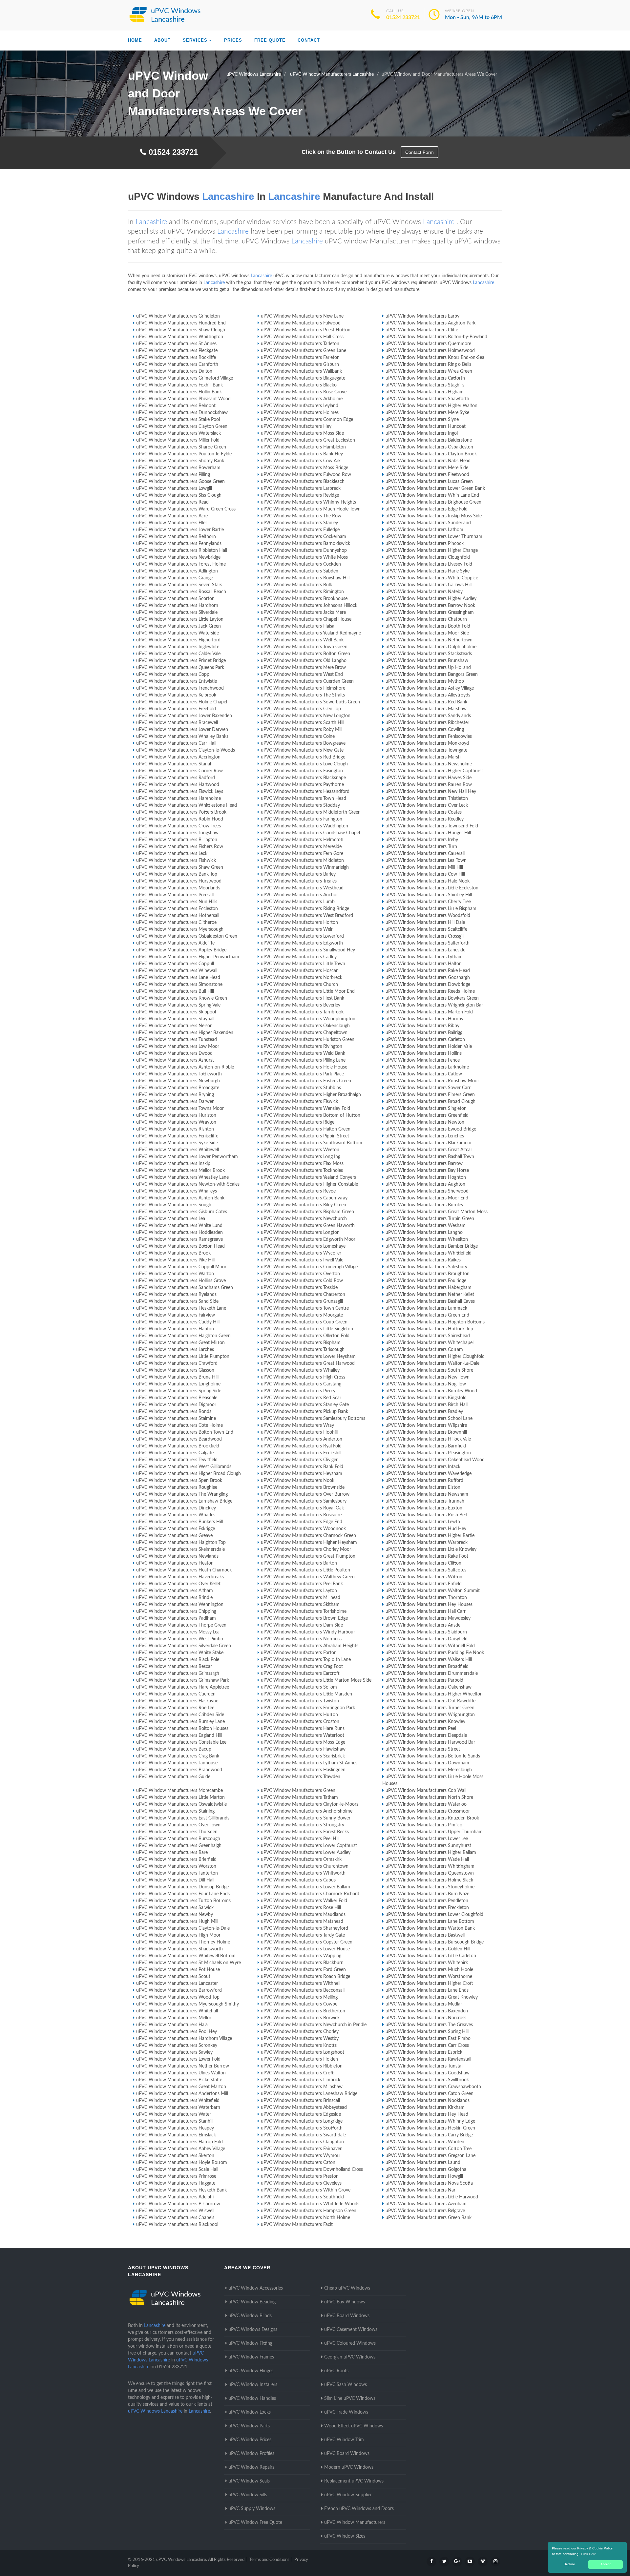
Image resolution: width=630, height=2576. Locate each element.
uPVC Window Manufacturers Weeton (300, 1150)
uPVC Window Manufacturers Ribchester (427, 723)
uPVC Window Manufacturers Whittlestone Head (187, 805)
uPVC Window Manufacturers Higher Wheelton (434, 1694)
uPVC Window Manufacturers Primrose (176, 2176)
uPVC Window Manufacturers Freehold (176, 709)
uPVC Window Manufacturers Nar (420, 2190)
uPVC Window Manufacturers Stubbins (301, 1088)
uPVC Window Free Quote (255, 2523)
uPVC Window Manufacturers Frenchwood (180, 688)
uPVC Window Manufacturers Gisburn (300, 364)
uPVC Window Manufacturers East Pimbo (428, 2039)
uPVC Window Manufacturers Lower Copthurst (309, 1846)
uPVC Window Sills (248, 2495)
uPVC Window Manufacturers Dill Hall (175, 1880)
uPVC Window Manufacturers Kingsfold (426, 1398)
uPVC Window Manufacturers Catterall (425, 854)
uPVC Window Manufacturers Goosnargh (428, 978)
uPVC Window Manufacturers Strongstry (303, 1825)
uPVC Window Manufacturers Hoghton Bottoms (435, 1322)
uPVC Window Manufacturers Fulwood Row (306, 475)
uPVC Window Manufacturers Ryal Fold (301, 1446)
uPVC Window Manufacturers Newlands (177, 1556)
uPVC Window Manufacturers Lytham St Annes (309, 1763)
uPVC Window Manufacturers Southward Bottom (312, 1143)
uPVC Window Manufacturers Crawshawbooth (433, 2087)
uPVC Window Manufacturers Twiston (300, 1701)
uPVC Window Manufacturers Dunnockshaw (182, 413)
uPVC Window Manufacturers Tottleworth (179, 1074)
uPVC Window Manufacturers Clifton (423, 1563)
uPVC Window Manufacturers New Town (428, 1377)
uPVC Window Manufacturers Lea (171, 1219)
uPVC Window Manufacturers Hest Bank (303, 998)
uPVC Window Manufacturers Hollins (424, 1053)
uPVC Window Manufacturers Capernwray (304, 1198)
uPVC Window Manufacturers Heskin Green (430, 2128)
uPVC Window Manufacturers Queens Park (180, 668)
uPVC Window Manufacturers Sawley (174, 2052)
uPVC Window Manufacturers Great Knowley (432, 1997)
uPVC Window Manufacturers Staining (175, 1811)
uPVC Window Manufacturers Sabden (300, 571)
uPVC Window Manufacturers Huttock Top (429, 1329)
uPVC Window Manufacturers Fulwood (301, 323)
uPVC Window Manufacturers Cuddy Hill (178, 1322)
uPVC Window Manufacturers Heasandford (305, 792)
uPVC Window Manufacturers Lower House (305, 1949)
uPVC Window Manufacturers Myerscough (180, 929)
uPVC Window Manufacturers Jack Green (178, 626)
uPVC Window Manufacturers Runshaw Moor (432, 1081)
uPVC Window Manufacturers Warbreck (427, 1543)
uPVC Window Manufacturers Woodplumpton (308, 1019)
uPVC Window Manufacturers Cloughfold (428, 557)
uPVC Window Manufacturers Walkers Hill (429, 1660)
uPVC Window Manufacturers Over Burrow (305, 1494)
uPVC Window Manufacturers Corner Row (179, 771)
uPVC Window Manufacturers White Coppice (432, 578)
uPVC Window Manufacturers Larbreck (301, 488)
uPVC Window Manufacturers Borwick (300, 2018)
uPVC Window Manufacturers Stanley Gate (305, 1405)
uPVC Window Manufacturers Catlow (424, 1074)
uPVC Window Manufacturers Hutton (299, 1715)
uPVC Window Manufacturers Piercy (298, 1391)
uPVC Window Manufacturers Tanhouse (177, 1763)
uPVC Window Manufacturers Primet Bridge (181, 661)
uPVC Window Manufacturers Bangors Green (432, 675)
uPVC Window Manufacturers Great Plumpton (308, 1556)
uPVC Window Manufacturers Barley (298, 874)
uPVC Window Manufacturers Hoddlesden (179, 1233)
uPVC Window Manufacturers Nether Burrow (183, 2066)
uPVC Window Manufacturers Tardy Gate (303, 1935)
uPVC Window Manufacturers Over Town (178, 1825)
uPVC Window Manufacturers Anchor (299, 895)
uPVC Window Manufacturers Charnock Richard (310, 1894)
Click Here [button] (589, 2554)
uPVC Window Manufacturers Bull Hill (175, 991)
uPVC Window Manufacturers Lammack (426, 1308)
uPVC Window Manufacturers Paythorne (302, 785)
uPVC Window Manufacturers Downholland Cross (312, 2170)
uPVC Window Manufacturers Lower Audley (306, 1853)
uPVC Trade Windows (346, 2412)
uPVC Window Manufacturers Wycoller (301, 1253)
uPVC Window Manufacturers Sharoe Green (181, 447)
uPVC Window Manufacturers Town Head (304, 799)
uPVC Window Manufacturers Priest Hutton (306, 330)
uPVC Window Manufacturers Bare (172, 1853)
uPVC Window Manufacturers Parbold (424, 1680)
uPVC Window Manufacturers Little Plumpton (183, 1357)
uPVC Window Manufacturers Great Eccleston (308, 440)
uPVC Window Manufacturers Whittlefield (429, 1253)
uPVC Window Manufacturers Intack (423, 1467)
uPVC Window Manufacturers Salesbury (426, 1267)
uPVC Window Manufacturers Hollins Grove (181, 1281)
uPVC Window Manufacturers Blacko (299, 385)
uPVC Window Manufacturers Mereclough (429, 1770)
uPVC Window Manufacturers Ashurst (175, 1060)
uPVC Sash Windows (346, 2385)
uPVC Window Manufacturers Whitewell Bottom (186, 1956)
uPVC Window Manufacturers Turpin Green (430, 1219)
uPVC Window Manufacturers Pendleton (427, 1901)
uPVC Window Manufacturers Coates (424, 812)
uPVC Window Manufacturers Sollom (299, 1687)
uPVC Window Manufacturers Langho (424, 1233)
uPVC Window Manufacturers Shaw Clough (181, 330)
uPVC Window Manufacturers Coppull (175, 964)
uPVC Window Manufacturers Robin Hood (180, 819)
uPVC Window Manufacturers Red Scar (301, 1398)
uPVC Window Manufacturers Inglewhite (178, 647)
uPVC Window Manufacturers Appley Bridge (181, 950)
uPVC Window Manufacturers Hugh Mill (177, 1922)
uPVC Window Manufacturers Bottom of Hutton (311, 1115)
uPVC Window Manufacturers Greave (174, 1536)
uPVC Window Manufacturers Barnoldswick (305, 544)
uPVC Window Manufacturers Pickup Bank (304, 1412)
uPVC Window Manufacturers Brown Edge (304, 1618)
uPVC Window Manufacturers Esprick (424, 2052)
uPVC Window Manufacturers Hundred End (181, 323)
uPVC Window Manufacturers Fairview (176, 1315)
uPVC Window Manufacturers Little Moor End (308, 991)
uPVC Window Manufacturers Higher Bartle (430, 1536)
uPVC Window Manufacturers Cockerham (304, 537)
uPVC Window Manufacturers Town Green (304, 647)
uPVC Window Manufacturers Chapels (175, 2218)
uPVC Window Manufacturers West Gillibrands (184, 1467)
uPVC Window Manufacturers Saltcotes (426, 1570)
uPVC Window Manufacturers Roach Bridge (305, 1977)
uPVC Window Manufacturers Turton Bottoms (183, 1901)
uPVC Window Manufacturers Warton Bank (430, 1928)
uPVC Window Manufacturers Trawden (301, 1777)
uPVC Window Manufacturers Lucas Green (429, 482)
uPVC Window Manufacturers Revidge (300, 495)
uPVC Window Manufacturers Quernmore (428, 344)
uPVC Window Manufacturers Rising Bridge (305, 909)
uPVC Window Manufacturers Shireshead (428, 1336)
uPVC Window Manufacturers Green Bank (429, 2218)
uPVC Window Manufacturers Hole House (304, 1067)
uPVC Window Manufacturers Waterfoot (303, 1735)
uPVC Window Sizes (345, 2536)
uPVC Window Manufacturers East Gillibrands (183, 1818)
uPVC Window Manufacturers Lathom (424, 530)
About (162, 40)
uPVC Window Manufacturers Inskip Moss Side (434, 516)
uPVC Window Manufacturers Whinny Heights (308, 502)
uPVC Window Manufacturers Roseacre (301, 1515)
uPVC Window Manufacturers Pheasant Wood (183, 399)
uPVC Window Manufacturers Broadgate (178, 1088)
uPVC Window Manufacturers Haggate (176, 2183)
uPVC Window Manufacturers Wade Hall (427, 1859)
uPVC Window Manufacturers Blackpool (177, 2225)
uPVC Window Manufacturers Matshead (302, 1922)
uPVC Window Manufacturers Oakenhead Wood (435, 1460)
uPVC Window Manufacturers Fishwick (176, 861)
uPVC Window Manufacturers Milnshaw (302, 2087)
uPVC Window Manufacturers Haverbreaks (180, 1577)
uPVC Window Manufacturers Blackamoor (429, 1143)
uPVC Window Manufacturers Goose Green (180, 482)
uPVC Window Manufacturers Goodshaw (428, 2073)
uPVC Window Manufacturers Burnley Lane (180, 1722)
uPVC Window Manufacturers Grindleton (178, 316)
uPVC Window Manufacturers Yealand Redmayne (311, 633)
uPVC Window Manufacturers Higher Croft (429, 1984)
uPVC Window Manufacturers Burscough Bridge (435, 1942)
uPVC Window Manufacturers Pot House (178, 1970)
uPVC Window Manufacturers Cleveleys (301, 2183)
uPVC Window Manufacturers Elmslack (176, 2135)
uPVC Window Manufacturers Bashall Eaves (430, 1301)
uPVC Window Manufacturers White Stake (180, 1653)
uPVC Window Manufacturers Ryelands (176, 1295)
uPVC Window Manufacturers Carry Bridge (429, 2135)
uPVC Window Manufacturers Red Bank (426, 702)
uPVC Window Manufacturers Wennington (180, 1605)
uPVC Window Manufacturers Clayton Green (182, 426)
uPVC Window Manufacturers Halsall (299, 626)
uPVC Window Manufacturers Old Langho (304, 661)
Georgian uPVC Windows (350, 2357)
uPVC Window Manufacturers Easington (302, 771)
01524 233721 (403, 17)
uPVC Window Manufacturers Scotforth (302, 2128)
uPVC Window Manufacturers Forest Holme (181, 564)
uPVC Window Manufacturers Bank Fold (302, 1467)
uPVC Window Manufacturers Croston (300, 1722)
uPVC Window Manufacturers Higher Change (432, 551)
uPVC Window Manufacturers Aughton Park (430, 323)
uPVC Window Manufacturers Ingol (422, 433)
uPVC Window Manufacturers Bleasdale (177, 1398)
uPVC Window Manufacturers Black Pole (178, 1660)
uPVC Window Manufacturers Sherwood (427, 1191)
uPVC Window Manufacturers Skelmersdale (180, 1549)
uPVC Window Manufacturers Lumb (298, 902)
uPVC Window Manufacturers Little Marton (180, 1797)
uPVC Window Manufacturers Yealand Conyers (308, 1177)
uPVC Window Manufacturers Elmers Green (430, 1095)
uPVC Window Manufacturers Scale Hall (177, 2170)
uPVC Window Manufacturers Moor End (427, 1198)
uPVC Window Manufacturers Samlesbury (304, 1501)
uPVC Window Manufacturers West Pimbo (180, 1639)
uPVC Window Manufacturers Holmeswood (430, 351)
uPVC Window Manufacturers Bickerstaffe (179, 2080)
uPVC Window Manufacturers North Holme (305, 2218)
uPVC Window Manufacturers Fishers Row (180, 847)
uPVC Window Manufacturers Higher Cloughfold (435, 1357)
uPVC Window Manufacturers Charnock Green (308, 1536)
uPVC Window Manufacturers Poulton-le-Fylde (184, 454)
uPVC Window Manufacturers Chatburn (426, 619)
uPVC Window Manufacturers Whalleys (177, 1191)
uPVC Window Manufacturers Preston (300, 2176)
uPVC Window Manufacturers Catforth (425, 378)
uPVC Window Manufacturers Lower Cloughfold (434, 1915)
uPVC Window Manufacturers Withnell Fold (430, 1646)
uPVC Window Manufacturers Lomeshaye (303, 1246)
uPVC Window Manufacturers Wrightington (430, 1715)
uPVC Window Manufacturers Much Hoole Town (311, 509)
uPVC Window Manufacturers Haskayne (177, 1701)
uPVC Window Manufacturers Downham (427, 1763)
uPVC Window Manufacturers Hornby (424, 1019)
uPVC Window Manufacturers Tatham (299, 1797)
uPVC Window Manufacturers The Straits (303, 695)
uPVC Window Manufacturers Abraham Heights (310, 1646)
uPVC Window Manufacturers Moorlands (178, 888)
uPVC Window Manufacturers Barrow (424, 1164)
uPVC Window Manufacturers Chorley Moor (306, 1549)
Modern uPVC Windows (349, 2467)
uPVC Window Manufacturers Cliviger (299, 1460)
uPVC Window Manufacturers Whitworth (303, 1873)
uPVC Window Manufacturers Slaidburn (426, 1632)
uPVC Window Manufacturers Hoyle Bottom (182, 2163)
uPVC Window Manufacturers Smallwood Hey (308, 950)
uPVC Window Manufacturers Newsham (427, 1494)
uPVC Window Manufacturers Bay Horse (427, 1171)
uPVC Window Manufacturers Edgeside (301, 2114)
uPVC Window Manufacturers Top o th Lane (306, 1660)
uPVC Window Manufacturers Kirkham (425, 2108)
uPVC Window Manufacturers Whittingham (430, 1866)
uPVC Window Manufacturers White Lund (179, 1226)
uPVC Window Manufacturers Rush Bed (426, 1515)
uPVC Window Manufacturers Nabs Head (428, 461)
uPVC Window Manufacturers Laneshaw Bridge (309, 2094)
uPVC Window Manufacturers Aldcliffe (175, 943)
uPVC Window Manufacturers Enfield (424, 1584)
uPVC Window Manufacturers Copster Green (307, 1942)
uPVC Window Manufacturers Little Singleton (307, 1329)
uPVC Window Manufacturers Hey (296, 426)
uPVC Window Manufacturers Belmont (176, 406)
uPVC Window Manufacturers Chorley (300, 2032)
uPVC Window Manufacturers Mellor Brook (180, 1171)
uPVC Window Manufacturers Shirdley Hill (429, 895)
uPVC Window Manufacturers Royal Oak (302, 1508)
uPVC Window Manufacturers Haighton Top (181, 1543)
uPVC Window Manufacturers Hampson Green (309, 2211)
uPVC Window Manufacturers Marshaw (426, 709)
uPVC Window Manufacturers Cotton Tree (429, 2149)
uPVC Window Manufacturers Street (423, 1749)
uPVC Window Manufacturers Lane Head (178, 978)
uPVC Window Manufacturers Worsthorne (429, 1977)
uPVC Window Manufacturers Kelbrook (176, 695)
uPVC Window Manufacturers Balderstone (429, 440)
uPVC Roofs (336, 2371)
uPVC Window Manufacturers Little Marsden (306, 1694)
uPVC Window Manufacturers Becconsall (303, 1990)
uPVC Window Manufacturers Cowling (425, 730)
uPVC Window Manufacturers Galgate (175, 1453)
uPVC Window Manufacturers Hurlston (176, 1115)
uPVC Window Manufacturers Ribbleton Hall (182, 551)
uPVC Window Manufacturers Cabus (298, 1880)
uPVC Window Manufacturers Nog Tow (426, 1384)
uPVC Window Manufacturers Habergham (429, 1288)
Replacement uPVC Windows (354, 2481)
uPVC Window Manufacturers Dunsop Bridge (182, 1887)
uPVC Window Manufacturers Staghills (425, 385)
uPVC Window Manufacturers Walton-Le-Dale (432, 1363)
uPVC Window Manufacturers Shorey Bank (180, 461)
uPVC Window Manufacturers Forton (299, 1653)
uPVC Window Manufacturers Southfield (302, 2197)
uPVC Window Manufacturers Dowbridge (428, 985)
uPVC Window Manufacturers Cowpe (299, 2004)
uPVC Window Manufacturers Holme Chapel (182, 702)
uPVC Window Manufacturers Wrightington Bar (434, 1005)
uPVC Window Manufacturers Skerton (175, 2156)
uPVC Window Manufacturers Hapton (175, 1329)
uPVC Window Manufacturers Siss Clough (179, 495)
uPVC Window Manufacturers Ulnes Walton (181, 2073)
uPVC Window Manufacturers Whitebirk (427, 1963)
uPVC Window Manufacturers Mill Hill (424, 867)
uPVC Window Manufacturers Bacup (174, 1749)
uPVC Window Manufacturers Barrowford (179, 1990)
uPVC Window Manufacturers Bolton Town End (185, 1432)
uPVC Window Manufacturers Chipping (176, 1611)
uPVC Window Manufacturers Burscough (178, 1839)
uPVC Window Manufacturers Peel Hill (300, 1839)
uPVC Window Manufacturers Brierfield (176, 1859)
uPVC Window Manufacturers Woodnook (303, 1529)
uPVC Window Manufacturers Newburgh (178, 1081)
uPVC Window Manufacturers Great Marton (181, 2087)
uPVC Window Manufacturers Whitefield (178, 2101)
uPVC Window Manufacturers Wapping (301, 1956)
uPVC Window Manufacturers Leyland (300, 406)
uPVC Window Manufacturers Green (298, 1791)
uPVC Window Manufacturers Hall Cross (302, 337)
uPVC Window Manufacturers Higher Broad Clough (189, 1474)
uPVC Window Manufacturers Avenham (426, 2204)
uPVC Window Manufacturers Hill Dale (425, 923)
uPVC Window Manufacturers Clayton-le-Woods (186, 750)
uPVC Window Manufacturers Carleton (425, 1040)
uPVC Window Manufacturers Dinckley (176, 1508)
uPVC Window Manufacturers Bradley (424, 1412)
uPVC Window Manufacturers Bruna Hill (177, 1377)
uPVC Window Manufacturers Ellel (171, 523)
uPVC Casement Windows (351, 2330)
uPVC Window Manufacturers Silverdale (177, 613)
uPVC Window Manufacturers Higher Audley (431, 599)
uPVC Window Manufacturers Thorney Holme (183, 1942)
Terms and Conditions (269, 2560)
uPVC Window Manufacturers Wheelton (427, 1239)
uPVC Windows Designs (253, 2330)
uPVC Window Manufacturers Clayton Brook (431, 454)
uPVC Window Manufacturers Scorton (175, 599)
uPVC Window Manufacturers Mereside (301, 847)
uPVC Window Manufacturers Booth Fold (428, 626)
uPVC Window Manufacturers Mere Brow (303, 668)
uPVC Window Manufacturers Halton (424, 964)
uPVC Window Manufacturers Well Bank (302, 640)
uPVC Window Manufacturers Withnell (301, 1984)
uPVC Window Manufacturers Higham (425, 392)
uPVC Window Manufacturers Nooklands (428, 2101)
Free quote (270, 40)
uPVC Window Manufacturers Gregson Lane (430, 2156)
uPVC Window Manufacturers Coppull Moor (181, 1267)
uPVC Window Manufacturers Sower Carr (428, 1088)
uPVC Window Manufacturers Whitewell (178, 1150)
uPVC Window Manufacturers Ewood (174, 1053)
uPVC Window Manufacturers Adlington (177, 571)
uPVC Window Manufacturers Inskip (173, 1164)
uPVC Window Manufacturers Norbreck (302, 978)
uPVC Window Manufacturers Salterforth (428, 943)
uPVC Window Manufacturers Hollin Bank (179, 392)
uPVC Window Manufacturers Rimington (302, 592)
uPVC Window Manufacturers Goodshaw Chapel (310, 833)
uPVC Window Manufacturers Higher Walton (431, 406)
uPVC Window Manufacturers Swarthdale (303, 2135)
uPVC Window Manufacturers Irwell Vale (302, 1260)
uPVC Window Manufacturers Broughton (428, 1274)
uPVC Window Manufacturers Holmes (300, 413)
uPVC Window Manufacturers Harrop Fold (179, 2142)
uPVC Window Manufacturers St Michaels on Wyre (189, 1963)
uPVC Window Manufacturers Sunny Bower (306, 1818)
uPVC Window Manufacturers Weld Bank (303, 1053)
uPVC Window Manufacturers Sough (174, 1205)
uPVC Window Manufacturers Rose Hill (301, 1908)
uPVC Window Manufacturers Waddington (304, 826)
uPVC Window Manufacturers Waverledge (429, 1474)
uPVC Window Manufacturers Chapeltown (304, 1033)
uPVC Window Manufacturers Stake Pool (178, 420)
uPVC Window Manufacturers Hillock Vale (428, 1439)
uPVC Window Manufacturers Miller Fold (178, 440)
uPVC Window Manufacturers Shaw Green (180, 867)
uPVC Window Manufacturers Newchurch (304, 1219)
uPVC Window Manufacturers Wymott (301, 2156)
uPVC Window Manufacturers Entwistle (177, 681)
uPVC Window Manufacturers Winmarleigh (305, 867)
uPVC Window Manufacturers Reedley (425, 819)
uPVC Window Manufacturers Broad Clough (430, 1102)
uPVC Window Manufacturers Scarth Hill (303, 723)
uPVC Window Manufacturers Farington (302, 819)
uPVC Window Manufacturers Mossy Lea (178, 1632)
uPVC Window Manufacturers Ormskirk (301, 1859)
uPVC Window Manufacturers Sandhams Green (185, 1288)
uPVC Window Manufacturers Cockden (301, 564)
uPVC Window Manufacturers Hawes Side (429, 778)
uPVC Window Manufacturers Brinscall (300, 2101)
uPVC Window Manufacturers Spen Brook (179, 1481)
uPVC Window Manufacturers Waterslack (178, 433)
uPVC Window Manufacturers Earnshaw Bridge (184, 1501)
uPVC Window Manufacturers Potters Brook (181, 812)
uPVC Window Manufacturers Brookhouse (304, 599)
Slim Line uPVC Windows (350, 2399)
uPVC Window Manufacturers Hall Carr (426, 1611)
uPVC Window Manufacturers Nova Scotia (429, 2183)
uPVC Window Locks (250, 2412)
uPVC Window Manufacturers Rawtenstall (428, 2059)
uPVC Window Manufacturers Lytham (424, 957)
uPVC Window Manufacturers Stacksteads (429, 654)
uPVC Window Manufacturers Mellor (174, 2018)
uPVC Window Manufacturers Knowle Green (182, 998)
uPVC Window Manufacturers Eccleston (177, 909)
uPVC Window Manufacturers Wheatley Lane (182, 1177)
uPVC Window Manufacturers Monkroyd (427, 743)
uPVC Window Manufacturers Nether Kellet (430, 1295)
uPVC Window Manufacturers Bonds (174, 1412)
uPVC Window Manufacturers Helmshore (303, 688)
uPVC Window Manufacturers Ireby (422, 840)
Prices (233, 40)
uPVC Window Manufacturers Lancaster (177, 1984)
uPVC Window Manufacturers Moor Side (427, 633)
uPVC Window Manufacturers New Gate (302, 750)
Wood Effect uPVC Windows (354, 2426)
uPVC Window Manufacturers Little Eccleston (432, 888)
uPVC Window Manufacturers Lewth (423, 1522)
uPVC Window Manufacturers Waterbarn (178, 2108)
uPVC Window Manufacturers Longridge (302, 2121)
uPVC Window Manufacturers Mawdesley (428, 1618)
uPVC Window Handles (252, 2399)
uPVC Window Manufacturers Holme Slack (429, 1880)
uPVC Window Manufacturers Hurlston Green (308, 1040)
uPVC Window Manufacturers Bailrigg (424, 1033)
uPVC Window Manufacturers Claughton (302, 2142)
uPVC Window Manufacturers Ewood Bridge (431, 1129)
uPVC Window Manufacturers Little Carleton (431, 1956)
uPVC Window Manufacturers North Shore (429, 1797)
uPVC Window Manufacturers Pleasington (428, 1453)
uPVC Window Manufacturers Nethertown (429, 640)
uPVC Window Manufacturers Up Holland (428, 668)
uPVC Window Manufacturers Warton (175, 1274)
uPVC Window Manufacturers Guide (173, 1777)
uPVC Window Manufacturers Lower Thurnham (434, 537)
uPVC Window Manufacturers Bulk (296, 585)
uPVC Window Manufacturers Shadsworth (179, 1949)
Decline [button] (569, 2564)
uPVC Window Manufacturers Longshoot (303, 2052)
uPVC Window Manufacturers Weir (297, 929)
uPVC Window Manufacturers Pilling (173, 475)
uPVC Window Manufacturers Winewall (177, 971)
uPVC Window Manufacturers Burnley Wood (431, 1391)
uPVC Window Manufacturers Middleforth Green (311, 812)
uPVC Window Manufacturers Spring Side (179, 1391)
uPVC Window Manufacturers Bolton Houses (182, 1729)
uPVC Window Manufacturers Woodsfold (428, 916)
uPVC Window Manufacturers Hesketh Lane (181, 1308)
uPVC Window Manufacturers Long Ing (301, 1157)
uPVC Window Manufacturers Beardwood (179, 1439)
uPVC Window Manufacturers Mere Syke (427, 413)
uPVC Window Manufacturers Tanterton (177, 1873)
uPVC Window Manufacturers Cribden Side (180, 1715)
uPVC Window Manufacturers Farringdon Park (308, 1708)
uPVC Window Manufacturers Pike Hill (175, 1260)
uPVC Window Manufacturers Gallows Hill (429, 585)
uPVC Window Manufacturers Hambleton (303, 447)
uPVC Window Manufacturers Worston (176, 1866)
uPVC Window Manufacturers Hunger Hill (428, 833)
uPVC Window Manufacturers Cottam (424, 1350)
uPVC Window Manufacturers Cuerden (176, 1694)
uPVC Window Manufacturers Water (174, 2114)
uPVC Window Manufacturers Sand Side (177, 1301)
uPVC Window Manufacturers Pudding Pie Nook (435, 1653)
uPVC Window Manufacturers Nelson (174, 1026)
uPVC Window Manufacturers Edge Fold (427, 509)
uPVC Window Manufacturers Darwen (175, 1102)
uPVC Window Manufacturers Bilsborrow (178, 2204)
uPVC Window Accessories (256, 2288)
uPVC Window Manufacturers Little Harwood (432, 2197)
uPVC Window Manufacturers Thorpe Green (181, 1625)
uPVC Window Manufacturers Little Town (303, 964)
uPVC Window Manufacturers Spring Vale (178, 1005)
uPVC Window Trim (344, 2440)
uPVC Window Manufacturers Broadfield (427, 1667)
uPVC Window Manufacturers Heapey (175, 2128)
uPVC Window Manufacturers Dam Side (302, 1625)
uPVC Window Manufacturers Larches (175, 1350)
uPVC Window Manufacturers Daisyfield (427, 1639)
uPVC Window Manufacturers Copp (173, 675)
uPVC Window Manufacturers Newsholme (429, 764)
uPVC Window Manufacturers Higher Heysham (309, 1543)
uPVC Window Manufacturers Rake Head (428, 971)
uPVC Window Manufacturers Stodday (300, 805)
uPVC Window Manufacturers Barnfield (426, 1446)
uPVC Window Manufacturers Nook (298, 1481)
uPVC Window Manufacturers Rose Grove (304, 392)
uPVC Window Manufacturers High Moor (178, 1935)
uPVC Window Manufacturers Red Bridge (303, 757)
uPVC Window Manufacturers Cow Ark (301, 461)
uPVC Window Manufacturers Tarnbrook (302, 1012)
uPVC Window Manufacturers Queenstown (430, 1873)
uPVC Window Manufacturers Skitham (300, 1605)
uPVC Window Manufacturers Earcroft (300, 1673)
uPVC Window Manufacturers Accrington (178, 757)
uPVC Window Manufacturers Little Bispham (431, 909)
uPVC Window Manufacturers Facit (297, 2225)
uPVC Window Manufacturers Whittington (180, 337)
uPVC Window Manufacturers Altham (175, 1591)
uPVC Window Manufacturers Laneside (425, 950)
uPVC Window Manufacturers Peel (421, 1729)
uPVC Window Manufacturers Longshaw (177, 833)
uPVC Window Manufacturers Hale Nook (428, 881)
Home (135, 40)
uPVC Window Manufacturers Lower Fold (178, 2059)
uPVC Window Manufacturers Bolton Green (305, 654)
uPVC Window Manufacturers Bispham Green (307, 1212)
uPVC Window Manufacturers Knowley (425, 1722)
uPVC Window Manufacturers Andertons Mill (182, 2094)
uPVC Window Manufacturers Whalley (300, 1370)
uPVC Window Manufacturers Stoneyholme (430, 1887)
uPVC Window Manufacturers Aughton (425, 1184)
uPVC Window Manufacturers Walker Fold (304, 1901)
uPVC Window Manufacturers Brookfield (178, 1446)
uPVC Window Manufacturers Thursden (177, 1832)
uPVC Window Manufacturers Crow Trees (178, 826)
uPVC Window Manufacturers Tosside (299, 1288)
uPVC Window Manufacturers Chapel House (306, 619)
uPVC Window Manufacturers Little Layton (180, 619)
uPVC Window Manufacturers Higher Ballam (431, 1853)
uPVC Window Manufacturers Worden (425, 2142)
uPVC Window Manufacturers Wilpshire (426, 1425)
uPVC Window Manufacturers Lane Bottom (430, 1922)
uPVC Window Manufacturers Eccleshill (301, 1453)
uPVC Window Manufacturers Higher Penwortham (188, 957)
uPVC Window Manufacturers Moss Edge (303, 1742)
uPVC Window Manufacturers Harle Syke (428, 571)
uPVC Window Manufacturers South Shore (429, 1370)
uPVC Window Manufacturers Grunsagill (302, 1301)
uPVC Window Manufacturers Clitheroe (176, 923)
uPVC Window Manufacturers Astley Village (430, 688)
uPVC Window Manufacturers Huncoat (426, 426)
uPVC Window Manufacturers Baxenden (427, 2011)
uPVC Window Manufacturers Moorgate (302, 1315)
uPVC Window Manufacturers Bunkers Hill (179, 1522)
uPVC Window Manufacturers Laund (423, 2163)
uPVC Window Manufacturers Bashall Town (430, 1157)
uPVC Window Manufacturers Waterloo (426, 1804)
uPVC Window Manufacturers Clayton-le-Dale (183, 1928)
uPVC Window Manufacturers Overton (300, 1274)
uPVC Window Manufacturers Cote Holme (179, 1425)
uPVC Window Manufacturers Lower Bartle (180, 530)
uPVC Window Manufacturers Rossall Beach (181, 592)
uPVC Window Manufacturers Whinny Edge (430, 2121)
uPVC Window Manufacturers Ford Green (303, 1970)
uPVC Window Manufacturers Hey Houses (429, 1605)
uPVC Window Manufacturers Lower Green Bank (435, 488)
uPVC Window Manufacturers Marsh (423, 757)
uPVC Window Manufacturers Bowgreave (303, 743)
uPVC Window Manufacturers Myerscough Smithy (188, 2004)
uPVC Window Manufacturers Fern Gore (302, 854)
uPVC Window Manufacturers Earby (422, 316)
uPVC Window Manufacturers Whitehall (177, 2011)
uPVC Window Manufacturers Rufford (424, 1481)
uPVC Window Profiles (251, 2454)
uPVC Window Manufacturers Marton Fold (429, 1012)
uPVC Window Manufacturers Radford (176, 778)
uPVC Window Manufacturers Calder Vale (178, 654)
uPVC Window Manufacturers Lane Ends (427, 1990)
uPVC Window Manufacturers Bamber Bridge (432, 1246)
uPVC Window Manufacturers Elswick (299, 1102)
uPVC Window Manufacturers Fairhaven (302, 2149)
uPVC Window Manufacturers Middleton (302, 861)
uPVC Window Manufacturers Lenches (425, 1136)
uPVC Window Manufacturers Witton (424, 1577)
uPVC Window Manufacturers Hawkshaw (303, 1749)
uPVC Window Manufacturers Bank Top (177, 874)
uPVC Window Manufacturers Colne (298, 737)
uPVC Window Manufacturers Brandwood (179, 1770)
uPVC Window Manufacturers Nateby (424, 592)
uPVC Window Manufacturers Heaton (175, 1563)
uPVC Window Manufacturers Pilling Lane (303, 1060)
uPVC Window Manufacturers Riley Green (304, 1205)
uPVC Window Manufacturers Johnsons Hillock (309, 606)
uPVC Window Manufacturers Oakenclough (305, 1026)
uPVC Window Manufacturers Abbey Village (181, 2149)
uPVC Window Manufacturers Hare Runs (303, 1729)
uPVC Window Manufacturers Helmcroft (302, 840)
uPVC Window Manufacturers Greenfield (427, 1115)
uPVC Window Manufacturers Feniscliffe (177, 1136)
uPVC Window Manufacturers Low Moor (178, 1047)
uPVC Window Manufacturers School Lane (429, 1419)
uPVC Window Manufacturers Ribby (422, 1026)
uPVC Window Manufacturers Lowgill (174, 488)
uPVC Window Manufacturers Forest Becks (305, 1832)
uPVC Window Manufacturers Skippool (176, 1012)
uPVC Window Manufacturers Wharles (176, 1515)
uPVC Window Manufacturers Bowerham (178, 468)
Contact (309, 40)
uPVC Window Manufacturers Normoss (301, 1639)
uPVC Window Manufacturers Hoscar (299, 971)
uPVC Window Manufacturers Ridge (298, 1122)
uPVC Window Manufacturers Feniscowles (429, 737)
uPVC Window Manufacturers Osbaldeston (429, 447)
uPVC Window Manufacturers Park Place (302, 1074)
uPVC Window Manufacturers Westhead (302, 888)
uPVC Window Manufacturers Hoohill (299, 1432)
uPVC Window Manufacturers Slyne (422, 420)
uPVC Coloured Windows (350, 2343)
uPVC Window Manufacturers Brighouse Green (433, 502)
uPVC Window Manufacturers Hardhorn (177, 606)
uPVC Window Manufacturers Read (172, 502)
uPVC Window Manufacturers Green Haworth (308, 1226)
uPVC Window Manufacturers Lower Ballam (305, 1887)
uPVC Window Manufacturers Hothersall (178, 916)
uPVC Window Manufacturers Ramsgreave (179, 1239)
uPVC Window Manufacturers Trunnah (425, 1501)
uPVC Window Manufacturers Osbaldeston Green (187, 936)
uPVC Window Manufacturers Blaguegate (303, 378)
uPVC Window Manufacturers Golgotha (426, 2170)
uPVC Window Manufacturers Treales (299, 881)
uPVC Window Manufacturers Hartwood (178, 785)
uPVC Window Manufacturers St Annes (176, 344)
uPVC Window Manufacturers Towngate (426, 750)
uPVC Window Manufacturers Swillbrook (427, 2080)
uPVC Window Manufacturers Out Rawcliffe (430, 1701)
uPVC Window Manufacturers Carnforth (177, 364)
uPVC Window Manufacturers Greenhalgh (179, 1846)
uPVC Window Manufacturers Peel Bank (302, 1584)
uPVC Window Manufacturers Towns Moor (180, 1109)
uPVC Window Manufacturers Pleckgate (177, 351)
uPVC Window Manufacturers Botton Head (180, 1246)
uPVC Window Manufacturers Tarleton (300, 344)
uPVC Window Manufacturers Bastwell (425, 1935)
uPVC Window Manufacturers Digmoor (176, 1405)
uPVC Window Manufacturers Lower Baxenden (184, 716)
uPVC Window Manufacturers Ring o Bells (428, 364)
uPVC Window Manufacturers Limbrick (301, 2080)
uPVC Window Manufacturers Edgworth (302, 943)
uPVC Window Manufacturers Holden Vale (429, 1047)
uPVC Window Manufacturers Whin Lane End (432, 495)
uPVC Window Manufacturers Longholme (178, 1384)
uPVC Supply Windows (252, 2509)
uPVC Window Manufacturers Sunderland (428, 523)
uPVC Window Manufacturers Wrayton (176, 1122)
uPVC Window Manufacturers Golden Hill (428, 1949)
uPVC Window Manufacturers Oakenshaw (429, 1687)
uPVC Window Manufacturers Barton (299, 1563)
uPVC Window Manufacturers (355, 2523)
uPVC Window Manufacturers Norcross (426, 2018)
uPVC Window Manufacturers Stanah (174, 764)
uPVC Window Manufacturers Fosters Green (306, 1081)
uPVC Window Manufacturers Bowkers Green (432, 998)
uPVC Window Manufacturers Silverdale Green (184, 1646)
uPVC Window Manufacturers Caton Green (430, 2094)
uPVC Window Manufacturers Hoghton (426, 1177)
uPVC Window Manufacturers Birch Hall (427, 1405)
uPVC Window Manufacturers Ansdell (424, 1625)
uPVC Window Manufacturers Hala (172, 2025)
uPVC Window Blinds (250, 2316)
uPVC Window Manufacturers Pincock (425, 544)
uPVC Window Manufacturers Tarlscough (303, 1350)
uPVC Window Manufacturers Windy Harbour (308, 1632)
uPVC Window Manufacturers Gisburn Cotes (182, 1212)
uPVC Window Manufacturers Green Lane (304, 351)
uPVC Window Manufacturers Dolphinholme (431, 647)
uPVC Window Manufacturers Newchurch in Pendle (314, 2025)
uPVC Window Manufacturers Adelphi (175, 2197)
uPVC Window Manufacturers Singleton (426, 1109)
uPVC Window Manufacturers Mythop (425, 681)
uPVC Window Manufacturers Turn (421, 847)
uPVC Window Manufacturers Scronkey (177, 2046)
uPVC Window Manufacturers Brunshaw (427, 661)
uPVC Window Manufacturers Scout (173, 1977)
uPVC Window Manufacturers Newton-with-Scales (188, 1184)
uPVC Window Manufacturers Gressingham (430, 613)
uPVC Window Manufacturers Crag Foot (302, 1667)
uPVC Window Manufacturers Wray (297, 1425)
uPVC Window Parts (249, 2426)
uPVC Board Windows (347, 2316)
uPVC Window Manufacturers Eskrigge (176, 1529)
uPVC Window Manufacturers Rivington (302, 1047)
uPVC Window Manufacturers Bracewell (177, 723)
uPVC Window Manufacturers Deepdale (426, 1735)
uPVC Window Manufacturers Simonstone (179, 985)
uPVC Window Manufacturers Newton (425, 1122)
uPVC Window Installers (253, 2385)
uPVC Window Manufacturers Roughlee (177, 1487)
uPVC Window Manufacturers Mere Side (427, 468)
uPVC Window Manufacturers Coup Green (304, 1322)
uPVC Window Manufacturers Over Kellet (178, 1584)
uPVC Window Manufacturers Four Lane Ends (183, 1894)
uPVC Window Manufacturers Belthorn (176, 537)
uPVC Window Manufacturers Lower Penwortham (187, 1157)
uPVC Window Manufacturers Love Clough (304, 764)
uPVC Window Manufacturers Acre (172, 516)
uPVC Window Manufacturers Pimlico (424, 1825)
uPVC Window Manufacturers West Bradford (307, 916)
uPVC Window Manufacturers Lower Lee (427, 1839)
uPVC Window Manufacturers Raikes (423, 1260)
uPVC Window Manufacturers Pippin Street (305, 1136)
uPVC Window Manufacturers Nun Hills (177, 902)
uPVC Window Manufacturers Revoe (298, 1191)
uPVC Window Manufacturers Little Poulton (305, 1570)
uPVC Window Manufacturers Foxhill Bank (179, 385)
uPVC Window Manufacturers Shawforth (427, 399)
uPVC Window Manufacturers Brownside (303, 1487)
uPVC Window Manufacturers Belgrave (425, 2211)
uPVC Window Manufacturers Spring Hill (427, 2032)
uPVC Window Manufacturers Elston (423, 1487)
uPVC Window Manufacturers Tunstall (424, 2066)
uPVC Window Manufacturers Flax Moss (302, 1164)
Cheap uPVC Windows (347, 2288)
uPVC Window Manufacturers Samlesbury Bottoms (313, 1419)
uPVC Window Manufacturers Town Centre (305, 1308)
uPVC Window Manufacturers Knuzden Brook (432, 1818)
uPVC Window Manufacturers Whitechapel (430, 1343)
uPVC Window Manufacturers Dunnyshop (304, 551)
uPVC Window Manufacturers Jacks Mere (303, 613)
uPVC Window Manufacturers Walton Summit (433, 1591)
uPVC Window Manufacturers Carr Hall (176, 743)
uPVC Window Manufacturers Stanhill (175, 2121)
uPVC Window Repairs (251, 2467)
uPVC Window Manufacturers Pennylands (179, 544)
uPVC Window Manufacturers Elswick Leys (180, 792)
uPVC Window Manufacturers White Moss (304, 557)
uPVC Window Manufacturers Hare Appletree (183, 1687)
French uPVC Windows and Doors (359, 2509)
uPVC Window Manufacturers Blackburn (302, 1963)
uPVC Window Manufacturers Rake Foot (427, 1556)
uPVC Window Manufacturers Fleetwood (427, 475)
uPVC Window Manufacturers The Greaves (429, 2025)
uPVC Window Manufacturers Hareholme (178, 799)
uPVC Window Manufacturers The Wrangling (182, 1494)
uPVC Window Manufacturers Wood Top (178, 1997)
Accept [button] (606, 2564)
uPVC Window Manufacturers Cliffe (422, 330)
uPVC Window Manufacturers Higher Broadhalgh (311, 1095)
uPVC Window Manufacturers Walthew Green (308, 1577)
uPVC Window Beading (252, 2302)
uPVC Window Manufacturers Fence (423, 1060)
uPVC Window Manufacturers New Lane (302, 316)
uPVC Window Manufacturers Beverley (301, 1005)
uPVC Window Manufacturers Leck (172, 854)
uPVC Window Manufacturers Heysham (302, 1474)
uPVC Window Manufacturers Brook (173, 1253)
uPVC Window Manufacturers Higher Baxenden (185, 1033)
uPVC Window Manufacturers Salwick (175, 1908)
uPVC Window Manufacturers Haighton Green (183, 1336)
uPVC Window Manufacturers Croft (297, 2073)
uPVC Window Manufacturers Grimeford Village (185, 378)
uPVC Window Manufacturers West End (302, 675)
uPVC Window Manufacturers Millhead (301, 1598)
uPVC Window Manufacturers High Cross (303, 1377)
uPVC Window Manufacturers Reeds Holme (430, 991)
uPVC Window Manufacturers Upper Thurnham (434, 1832)
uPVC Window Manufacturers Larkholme (427, 1067)
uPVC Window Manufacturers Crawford (177, 1363)
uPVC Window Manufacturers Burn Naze (427, 1894)
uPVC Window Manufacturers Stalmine (176, 1419)
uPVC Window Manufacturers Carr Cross (427, 2046)
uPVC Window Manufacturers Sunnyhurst (428, 1846)
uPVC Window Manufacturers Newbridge (178, 557)
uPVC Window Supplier (348, 2495)
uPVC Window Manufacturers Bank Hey (302, 454)
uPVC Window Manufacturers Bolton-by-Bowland (436, 337)
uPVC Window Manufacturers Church (299, 985)
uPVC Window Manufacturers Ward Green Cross (186, 509)
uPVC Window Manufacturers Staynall (175, 1019)
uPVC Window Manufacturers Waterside (178, 633)
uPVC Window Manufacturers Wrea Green (429, 371)
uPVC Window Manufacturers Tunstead (177, 1040)
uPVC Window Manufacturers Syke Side (177, 1143)
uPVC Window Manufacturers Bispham (301, 1343)
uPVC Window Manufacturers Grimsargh (178, 1673)
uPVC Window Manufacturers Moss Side (302, 433)
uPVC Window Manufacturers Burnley (424, 1205)
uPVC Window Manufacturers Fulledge (300, 530)
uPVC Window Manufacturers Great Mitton (180, 1343)
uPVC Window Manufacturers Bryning (175, 1095)
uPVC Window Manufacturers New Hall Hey (431, 792)
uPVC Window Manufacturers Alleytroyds (428, 695)
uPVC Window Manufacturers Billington (177, 840)
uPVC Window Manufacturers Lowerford (302, 936)
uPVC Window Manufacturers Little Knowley (431, 1549)
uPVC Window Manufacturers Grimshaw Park (183, 1680)
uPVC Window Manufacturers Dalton (174, 371)
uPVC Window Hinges (251, 2371)
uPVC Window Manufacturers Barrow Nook (430, 606)
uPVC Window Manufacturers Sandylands (428, 716)
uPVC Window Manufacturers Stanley (299, 523)
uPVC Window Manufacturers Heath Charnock (184, 1570)
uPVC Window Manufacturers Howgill (424, 2176)
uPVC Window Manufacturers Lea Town (426, 861)
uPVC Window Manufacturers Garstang (301, 1384)
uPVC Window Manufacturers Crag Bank (178, 1756)
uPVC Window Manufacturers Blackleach (303, 482)
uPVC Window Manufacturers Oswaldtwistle (181, 1804)
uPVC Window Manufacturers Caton (298, 2163)
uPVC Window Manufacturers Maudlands (303, 1915)
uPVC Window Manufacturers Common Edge (307, 420)
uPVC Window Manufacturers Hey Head (427, 2114)
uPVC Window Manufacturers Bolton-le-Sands (433, 1756)
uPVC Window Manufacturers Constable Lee (181, 1742)
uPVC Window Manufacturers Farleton (300, 358)
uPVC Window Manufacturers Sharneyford (304, 1928)
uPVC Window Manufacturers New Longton (306, 716)
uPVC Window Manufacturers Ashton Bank (180, 1198)
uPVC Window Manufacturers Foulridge (426, 1281)
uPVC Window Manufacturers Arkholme (302, 399)
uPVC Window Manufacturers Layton (299, 1591)
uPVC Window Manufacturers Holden (299, 2059)
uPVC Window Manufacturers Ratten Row (429, 785)
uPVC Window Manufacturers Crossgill (425, 936)
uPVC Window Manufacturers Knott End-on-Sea (435, 358)
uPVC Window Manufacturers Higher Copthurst (434, 771)
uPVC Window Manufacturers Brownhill (426, 1432)
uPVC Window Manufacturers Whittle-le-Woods (310, 2204)
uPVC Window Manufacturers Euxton (424, 1508)
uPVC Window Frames (251, 2357)
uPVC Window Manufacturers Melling (299, 1997)
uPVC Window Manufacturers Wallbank (301, 371)
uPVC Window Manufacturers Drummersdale (432, 1673)
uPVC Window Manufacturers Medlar (424, 2004)
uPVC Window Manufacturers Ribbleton (302, 2066)
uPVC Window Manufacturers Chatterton (303, 1295)
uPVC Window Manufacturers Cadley (299, 957)
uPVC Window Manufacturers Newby (175, 1915)
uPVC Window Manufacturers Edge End (302, 1522)
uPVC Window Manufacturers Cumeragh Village (309, 1267)
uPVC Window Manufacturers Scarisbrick (303, 1756)
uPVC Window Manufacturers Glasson (175, 1370)
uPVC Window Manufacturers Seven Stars (179, 585)
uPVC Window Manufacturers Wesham (426, 1226)
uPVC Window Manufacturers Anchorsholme (307, 1811)
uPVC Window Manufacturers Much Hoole (429, 1970)
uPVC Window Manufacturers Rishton (175, 1129)
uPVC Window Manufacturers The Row (301, 516)
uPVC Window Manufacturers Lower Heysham (308, 1357)
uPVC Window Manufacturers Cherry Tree (428, 902)
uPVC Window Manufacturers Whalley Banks (182, 737)
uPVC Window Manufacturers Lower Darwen (182, 730)
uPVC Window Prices (250, 2440)
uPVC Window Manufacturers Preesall (175, 895)
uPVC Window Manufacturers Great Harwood (308, 1363)
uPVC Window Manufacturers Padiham (176, 1618)
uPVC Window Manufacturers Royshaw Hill (305, 578)
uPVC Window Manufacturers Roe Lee (175, 1708)
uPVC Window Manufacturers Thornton (426, 1598)
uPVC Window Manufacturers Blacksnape (303, 778)
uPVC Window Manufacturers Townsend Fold (432, 826)
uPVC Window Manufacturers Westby (300, 2039)
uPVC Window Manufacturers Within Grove (306, 2190)
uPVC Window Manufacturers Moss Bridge (304, 468)
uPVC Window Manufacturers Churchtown (305, 1866)
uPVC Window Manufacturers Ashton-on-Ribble (185, 1067)
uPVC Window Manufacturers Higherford (178, 640)
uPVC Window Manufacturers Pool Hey (177, 2032)
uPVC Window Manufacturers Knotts (299, 2046)
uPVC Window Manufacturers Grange (175, 578)
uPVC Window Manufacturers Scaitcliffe (426, 929)
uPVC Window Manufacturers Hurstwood (179, 881)
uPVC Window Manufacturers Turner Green (430, 1708)
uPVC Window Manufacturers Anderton (302, 1439)
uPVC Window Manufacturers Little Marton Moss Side (316, 1680)
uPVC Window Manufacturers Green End (427, 1315)
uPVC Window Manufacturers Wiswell (175, 2211)
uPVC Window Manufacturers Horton (299, 923)
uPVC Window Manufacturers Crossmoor (428, 1811)
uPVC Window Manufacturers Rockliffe (176, 358)
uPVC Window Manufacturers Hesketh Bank (181, 2190)
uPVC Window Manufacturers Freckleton (427, 1908)
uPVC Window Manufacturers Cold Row (302, 1281)
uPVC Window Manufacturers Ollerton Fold (305, 1336)
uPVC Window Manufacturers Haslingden (303, 1770)
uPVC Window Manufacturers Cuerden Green (307, 681)
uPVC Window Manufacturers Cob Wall (426, 1791)
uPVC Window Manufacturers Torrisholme (304, 1611)
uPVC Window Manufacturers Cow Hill (425, 874)
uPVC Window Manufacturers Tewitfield (177, 1460)
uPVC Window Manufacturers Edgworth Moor (308, 1239)
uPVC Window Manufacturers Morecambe (179, 1791)
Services (195, 40)
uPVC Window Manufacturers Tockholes (302, 1171)
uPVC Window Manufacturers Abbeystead (304, 2108)
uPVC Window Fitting (250, 2343)
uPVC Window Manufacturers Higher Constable (309, 1184)
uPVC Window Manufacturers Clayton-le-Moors (310, 1804)
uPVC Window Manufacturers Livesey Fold (429, 564)
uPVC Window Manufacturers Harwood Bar (430, 1742)
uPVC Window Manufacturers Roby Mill (302, 730)
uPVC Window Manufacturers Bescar (174, 1667)
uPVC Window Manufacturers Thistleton (427, 799)
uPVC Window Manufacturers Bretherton (303, 2011)
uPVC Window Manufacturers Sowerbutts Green (310, 702)
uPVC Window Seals (249, 2481)
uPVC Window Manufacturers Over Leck (427, 805)
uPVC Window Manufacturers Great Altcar (429, 1150)
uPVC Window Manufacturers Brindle (174, 1598)
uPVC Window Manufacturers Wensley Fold (305, 1109)
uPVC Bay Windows (345, 2302)
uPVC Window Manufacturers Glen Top (301, 709)
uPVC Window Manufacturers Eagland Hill (179, 1735)
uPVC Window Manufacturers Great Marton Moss (437, 1212)
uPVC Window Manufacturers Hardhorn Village (184, 2039)
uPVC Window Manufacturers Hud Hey (426, 1529)
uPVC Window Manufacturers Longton (300, 1233)
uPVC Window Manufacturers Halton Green (306, 1129)
